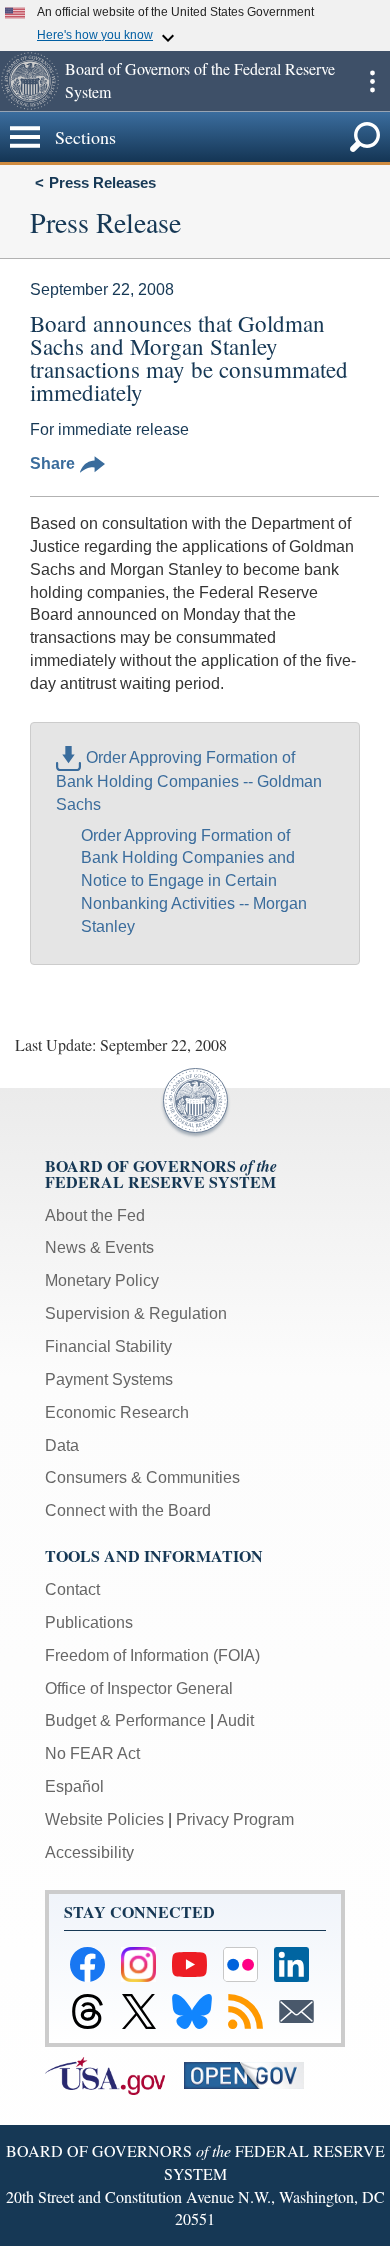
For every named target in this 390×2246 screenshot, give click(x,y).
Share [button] (52, 463)
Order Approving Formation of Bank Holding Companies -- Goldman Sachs (189, 781)
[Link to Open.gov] (251, 2074)
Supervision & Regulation (136, 1313)
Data (62, 1445)
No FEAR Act (92, 1753)
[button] (30, 81)
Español (74, 1786)
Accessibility (89, 1852)
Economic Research (117, 1412)
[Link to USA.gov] (114, 2074)
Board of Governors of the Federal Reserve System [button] (200, 80)
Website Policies (104, 1819)
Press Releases (102, 182)
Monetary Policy (102, 1280)
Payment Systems (109, 1379)
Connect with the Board (128, 1510)
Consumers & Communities (142, 1477)
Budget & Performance (125, 1720)
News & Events (99, 1247)
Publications (89, 1622)
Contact (72, 1589)
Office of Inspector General (139, 1688)
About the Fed (95, 1215)
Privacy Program (235, 1819)
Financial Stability (108, 1346)
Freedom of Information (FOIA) (152, 1655)
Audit (235, 1720)
